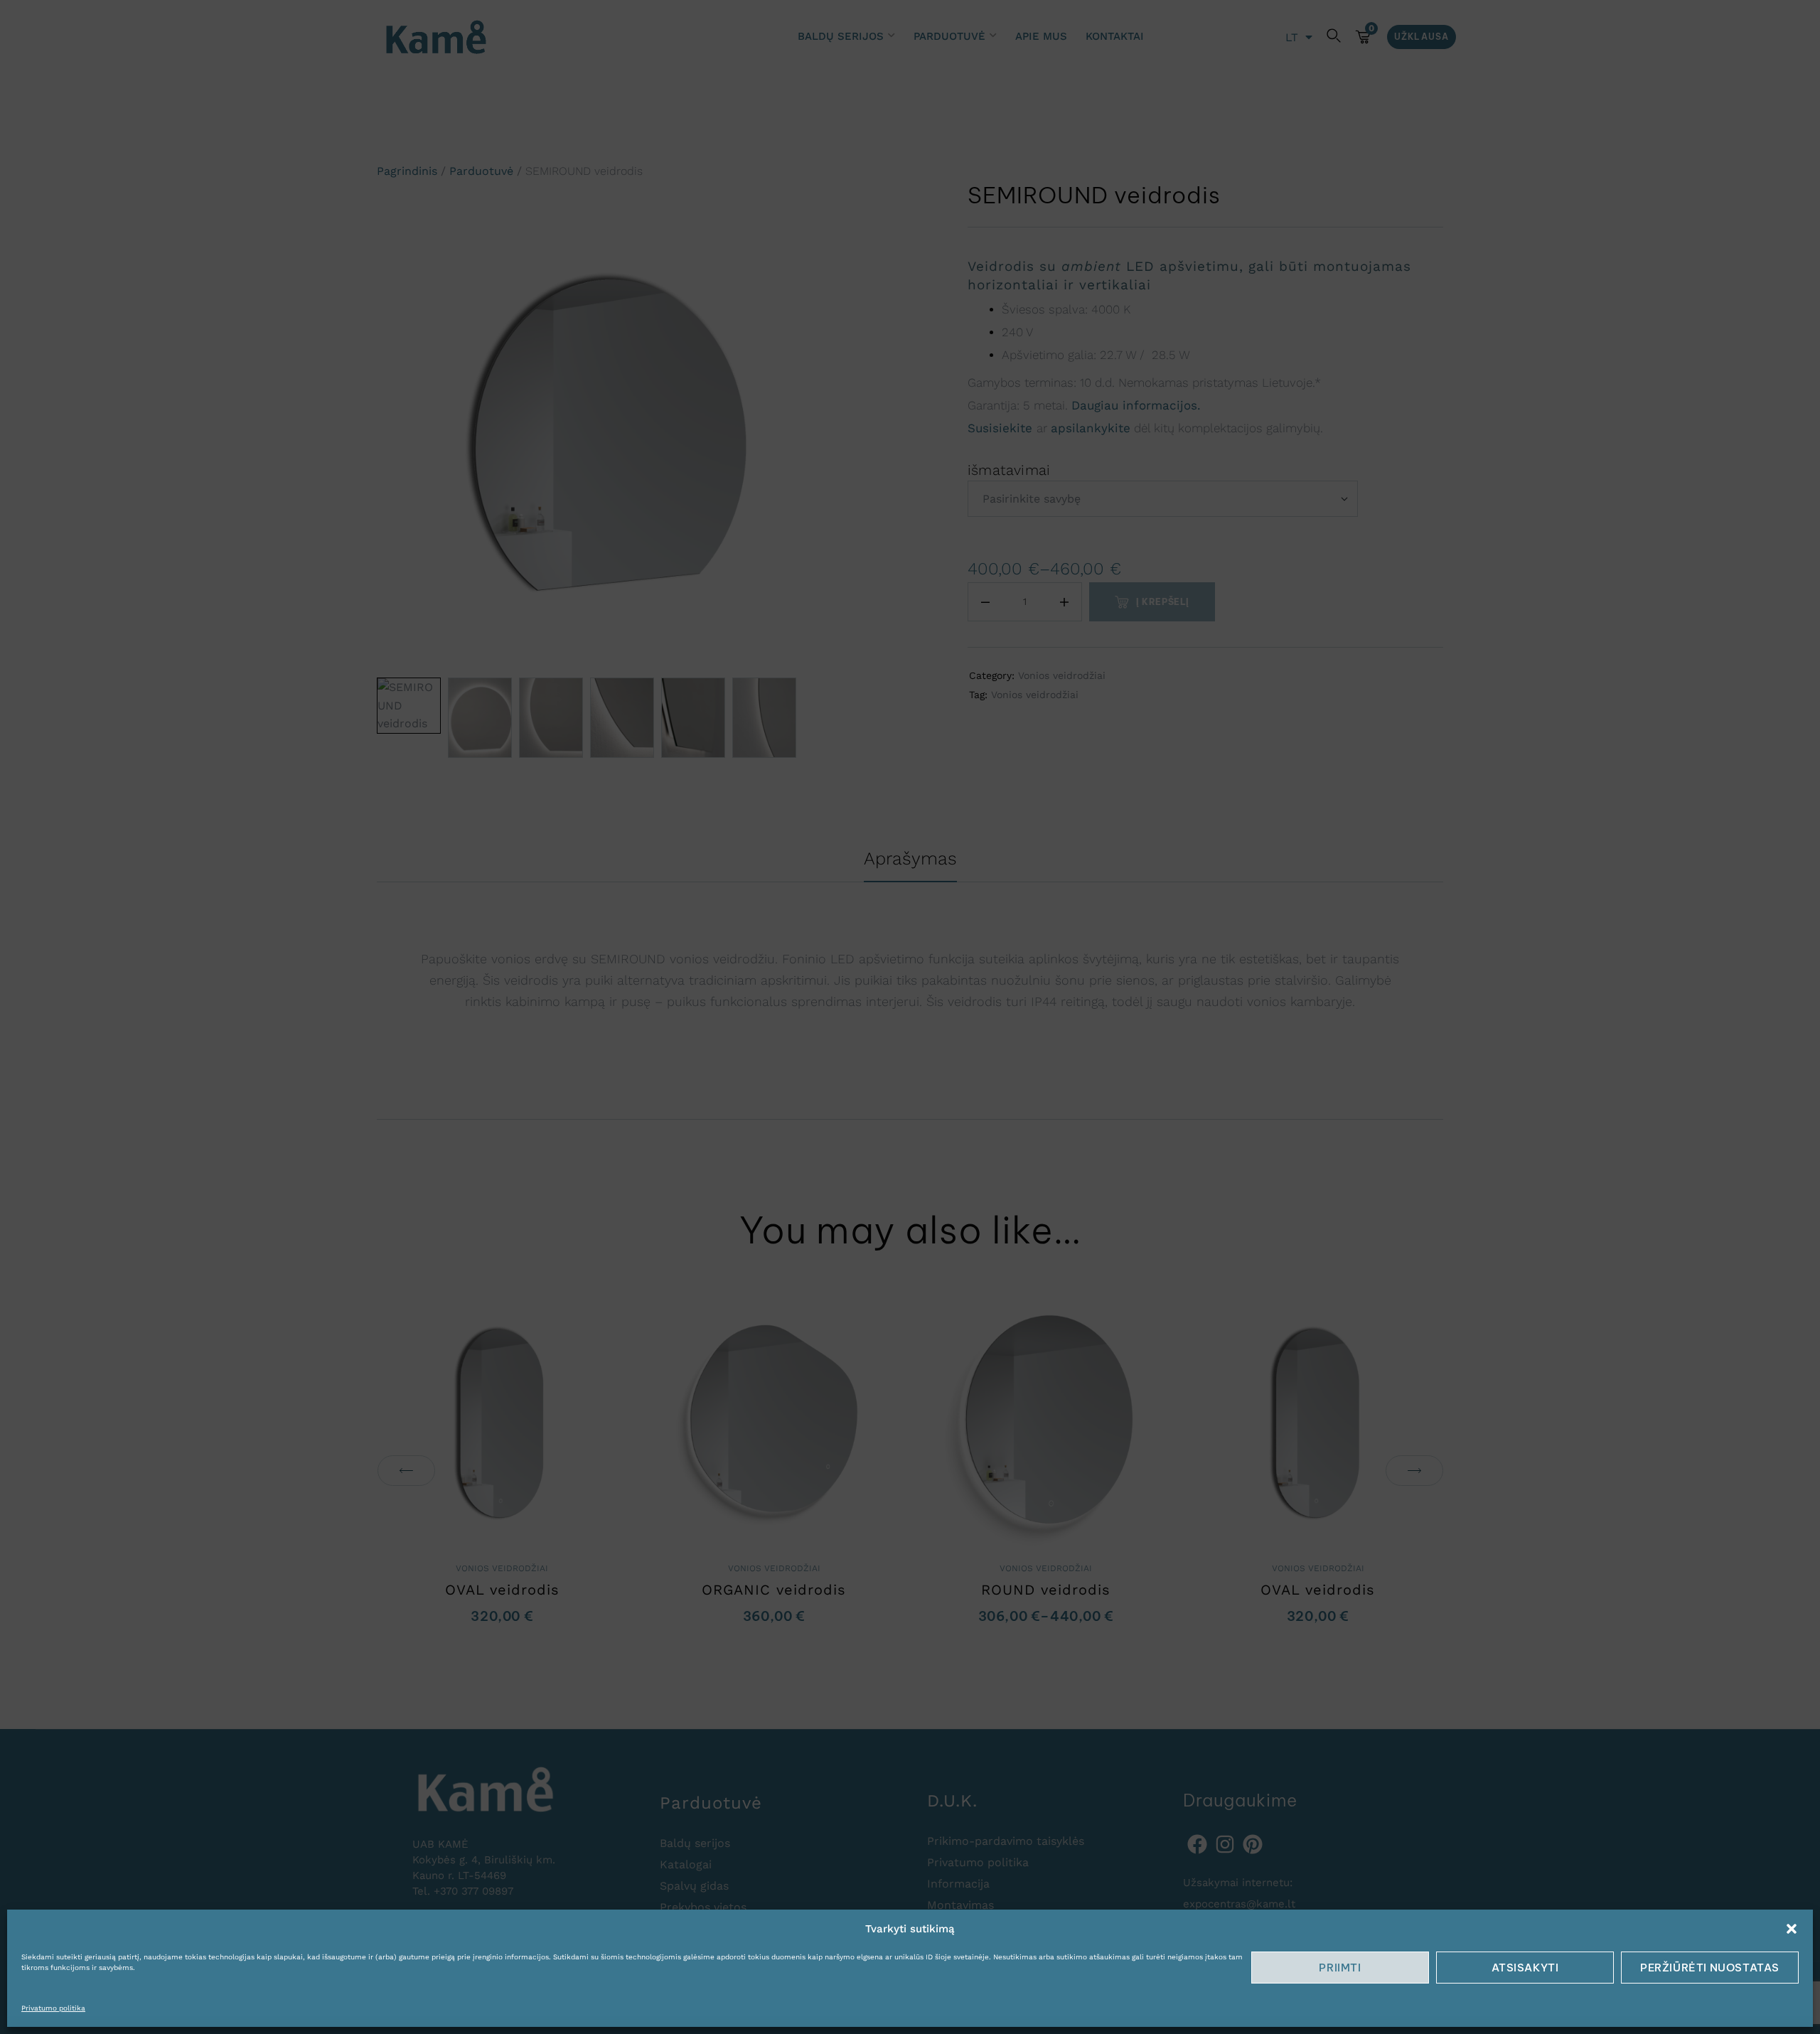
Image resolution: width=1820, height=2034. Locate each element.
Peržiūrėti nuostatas (1710, 1968)
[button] (1792, 1929)
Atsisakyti (1525, 1968)
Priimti (1340, 1968)
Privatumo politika (53, 2008)
